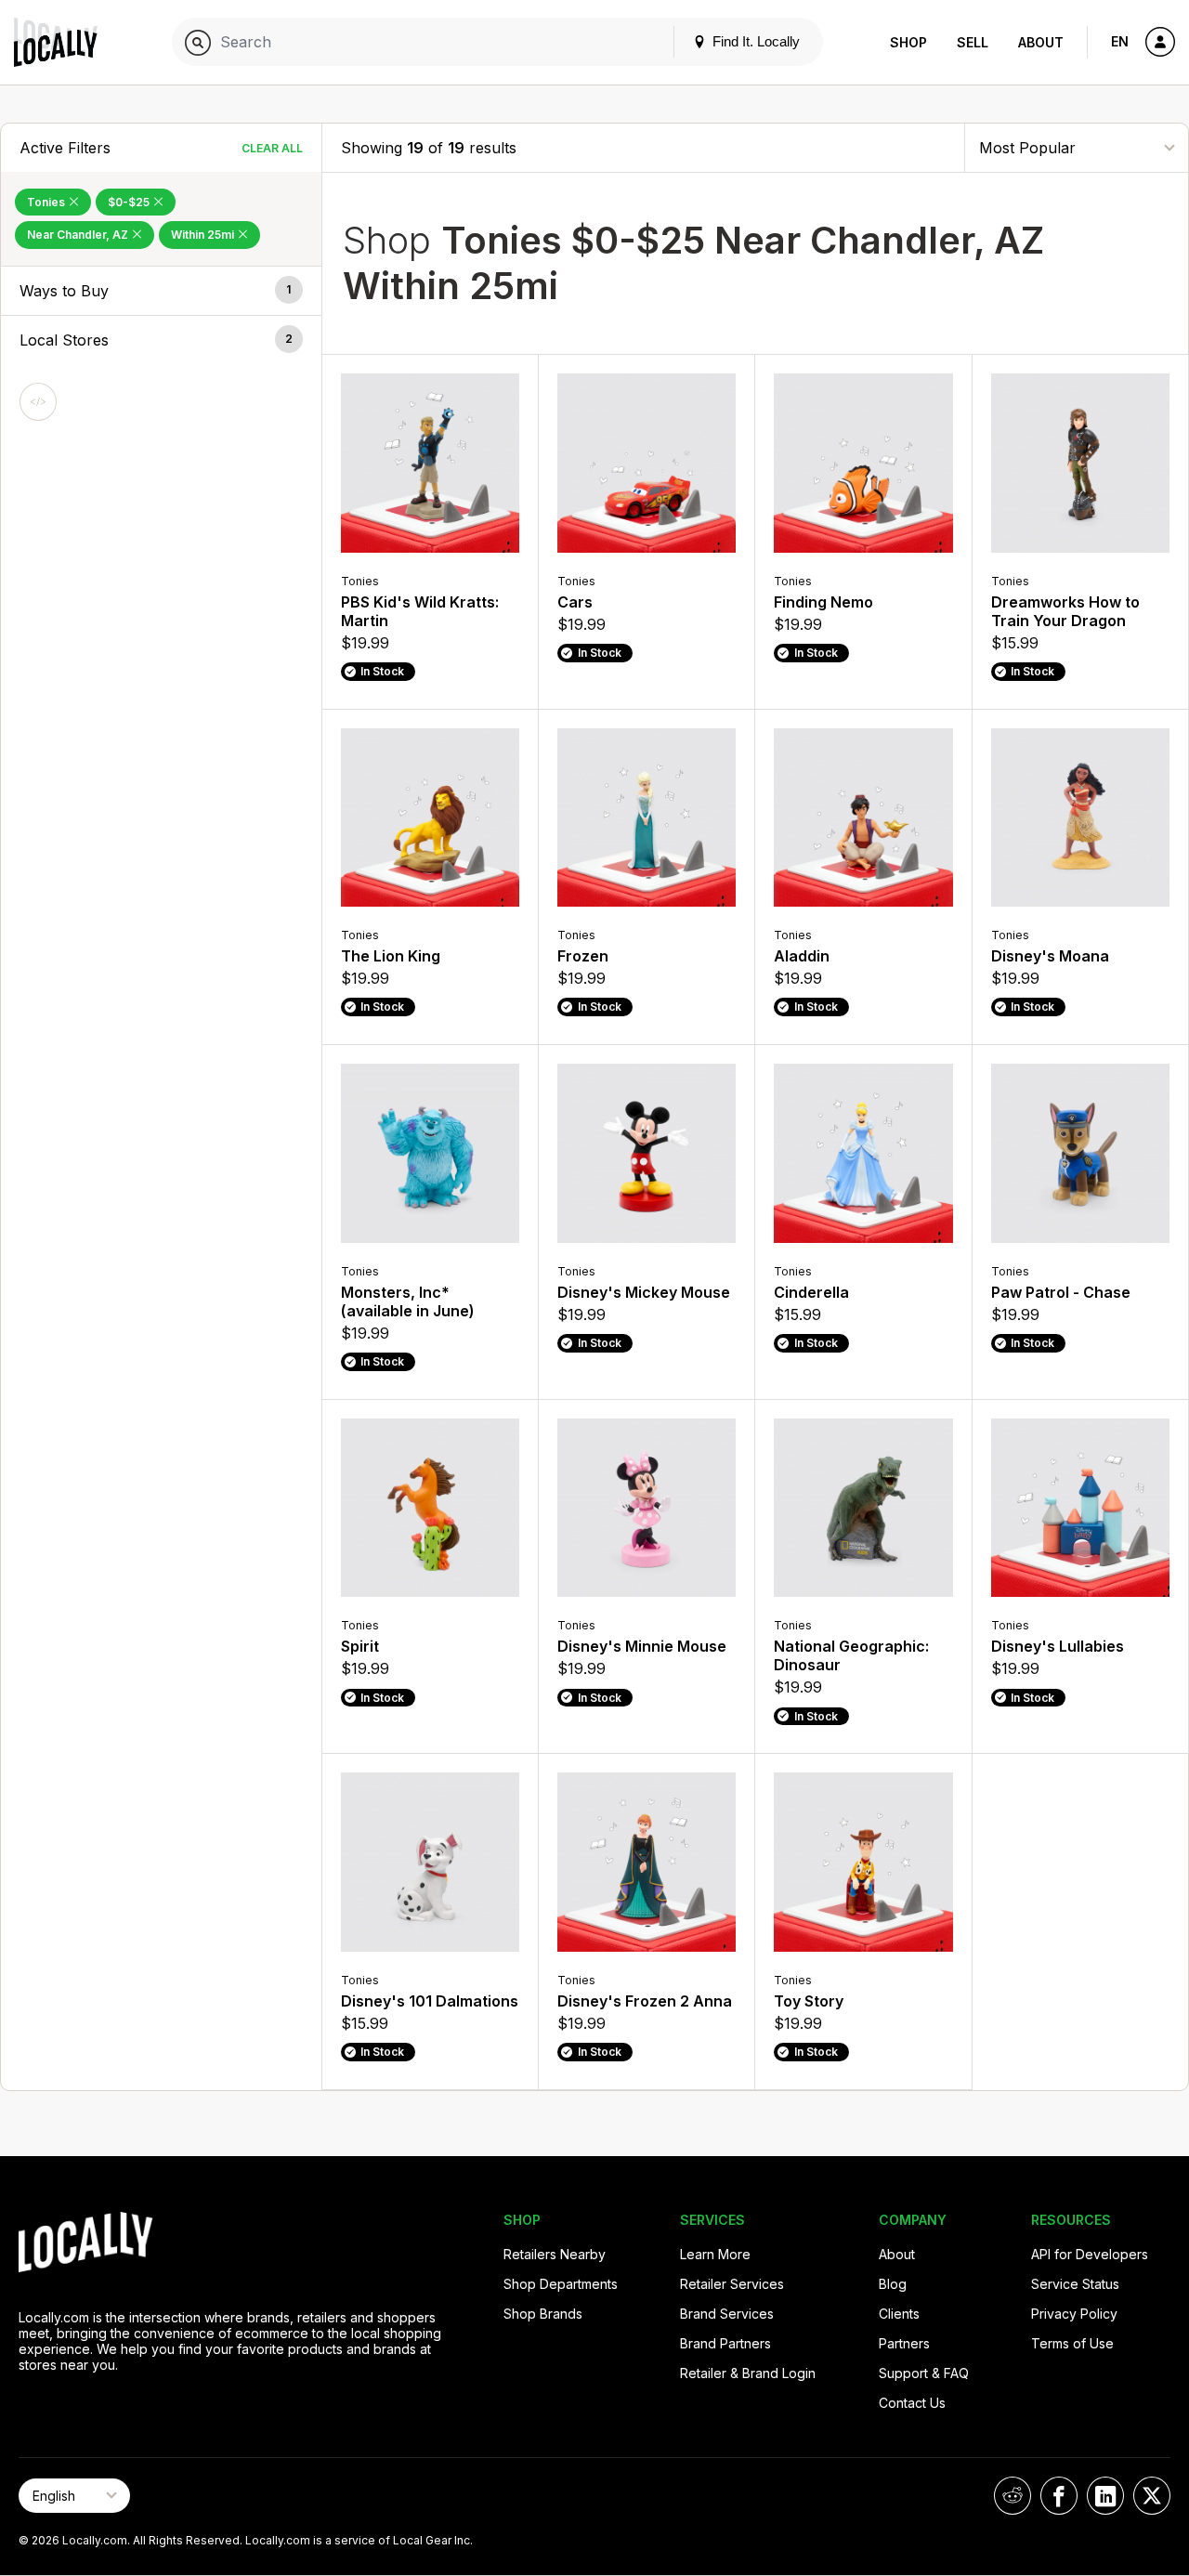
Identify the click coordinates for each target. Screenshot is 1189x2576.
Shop (908, 42)
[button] (161, 291)
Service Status (1075, 2284)
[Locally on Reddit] (1013, 2496)
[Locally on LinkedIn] (1105, 2496)
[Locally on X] (1152, 2496)
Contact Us (912, 2403)
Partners (904, 2343)
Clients (899, 2314)
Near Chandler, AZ (79, 235)
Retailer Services (732, 2284)
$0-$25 (130, 202)
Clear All (272, 148)
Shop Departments (561, 2284)
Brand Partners (725, 2343)
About (1041, 42)
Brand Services (727, 2314)
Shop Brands (543, 2314)
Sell (973, 42)
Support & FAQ (924, 2373)
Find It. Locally (754, 41)
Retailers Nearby (555, 2254)
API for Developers (1090, 2254)
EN (1120, 41)
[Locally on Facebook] (1059, 2496)
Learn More (715, 2254)
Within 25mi (204, 235)
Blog (893, 2284)
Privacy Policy (1074, 2314)
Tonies (47, 202)
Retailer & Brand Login (748, 2373)
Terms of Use (1072, 2343)
